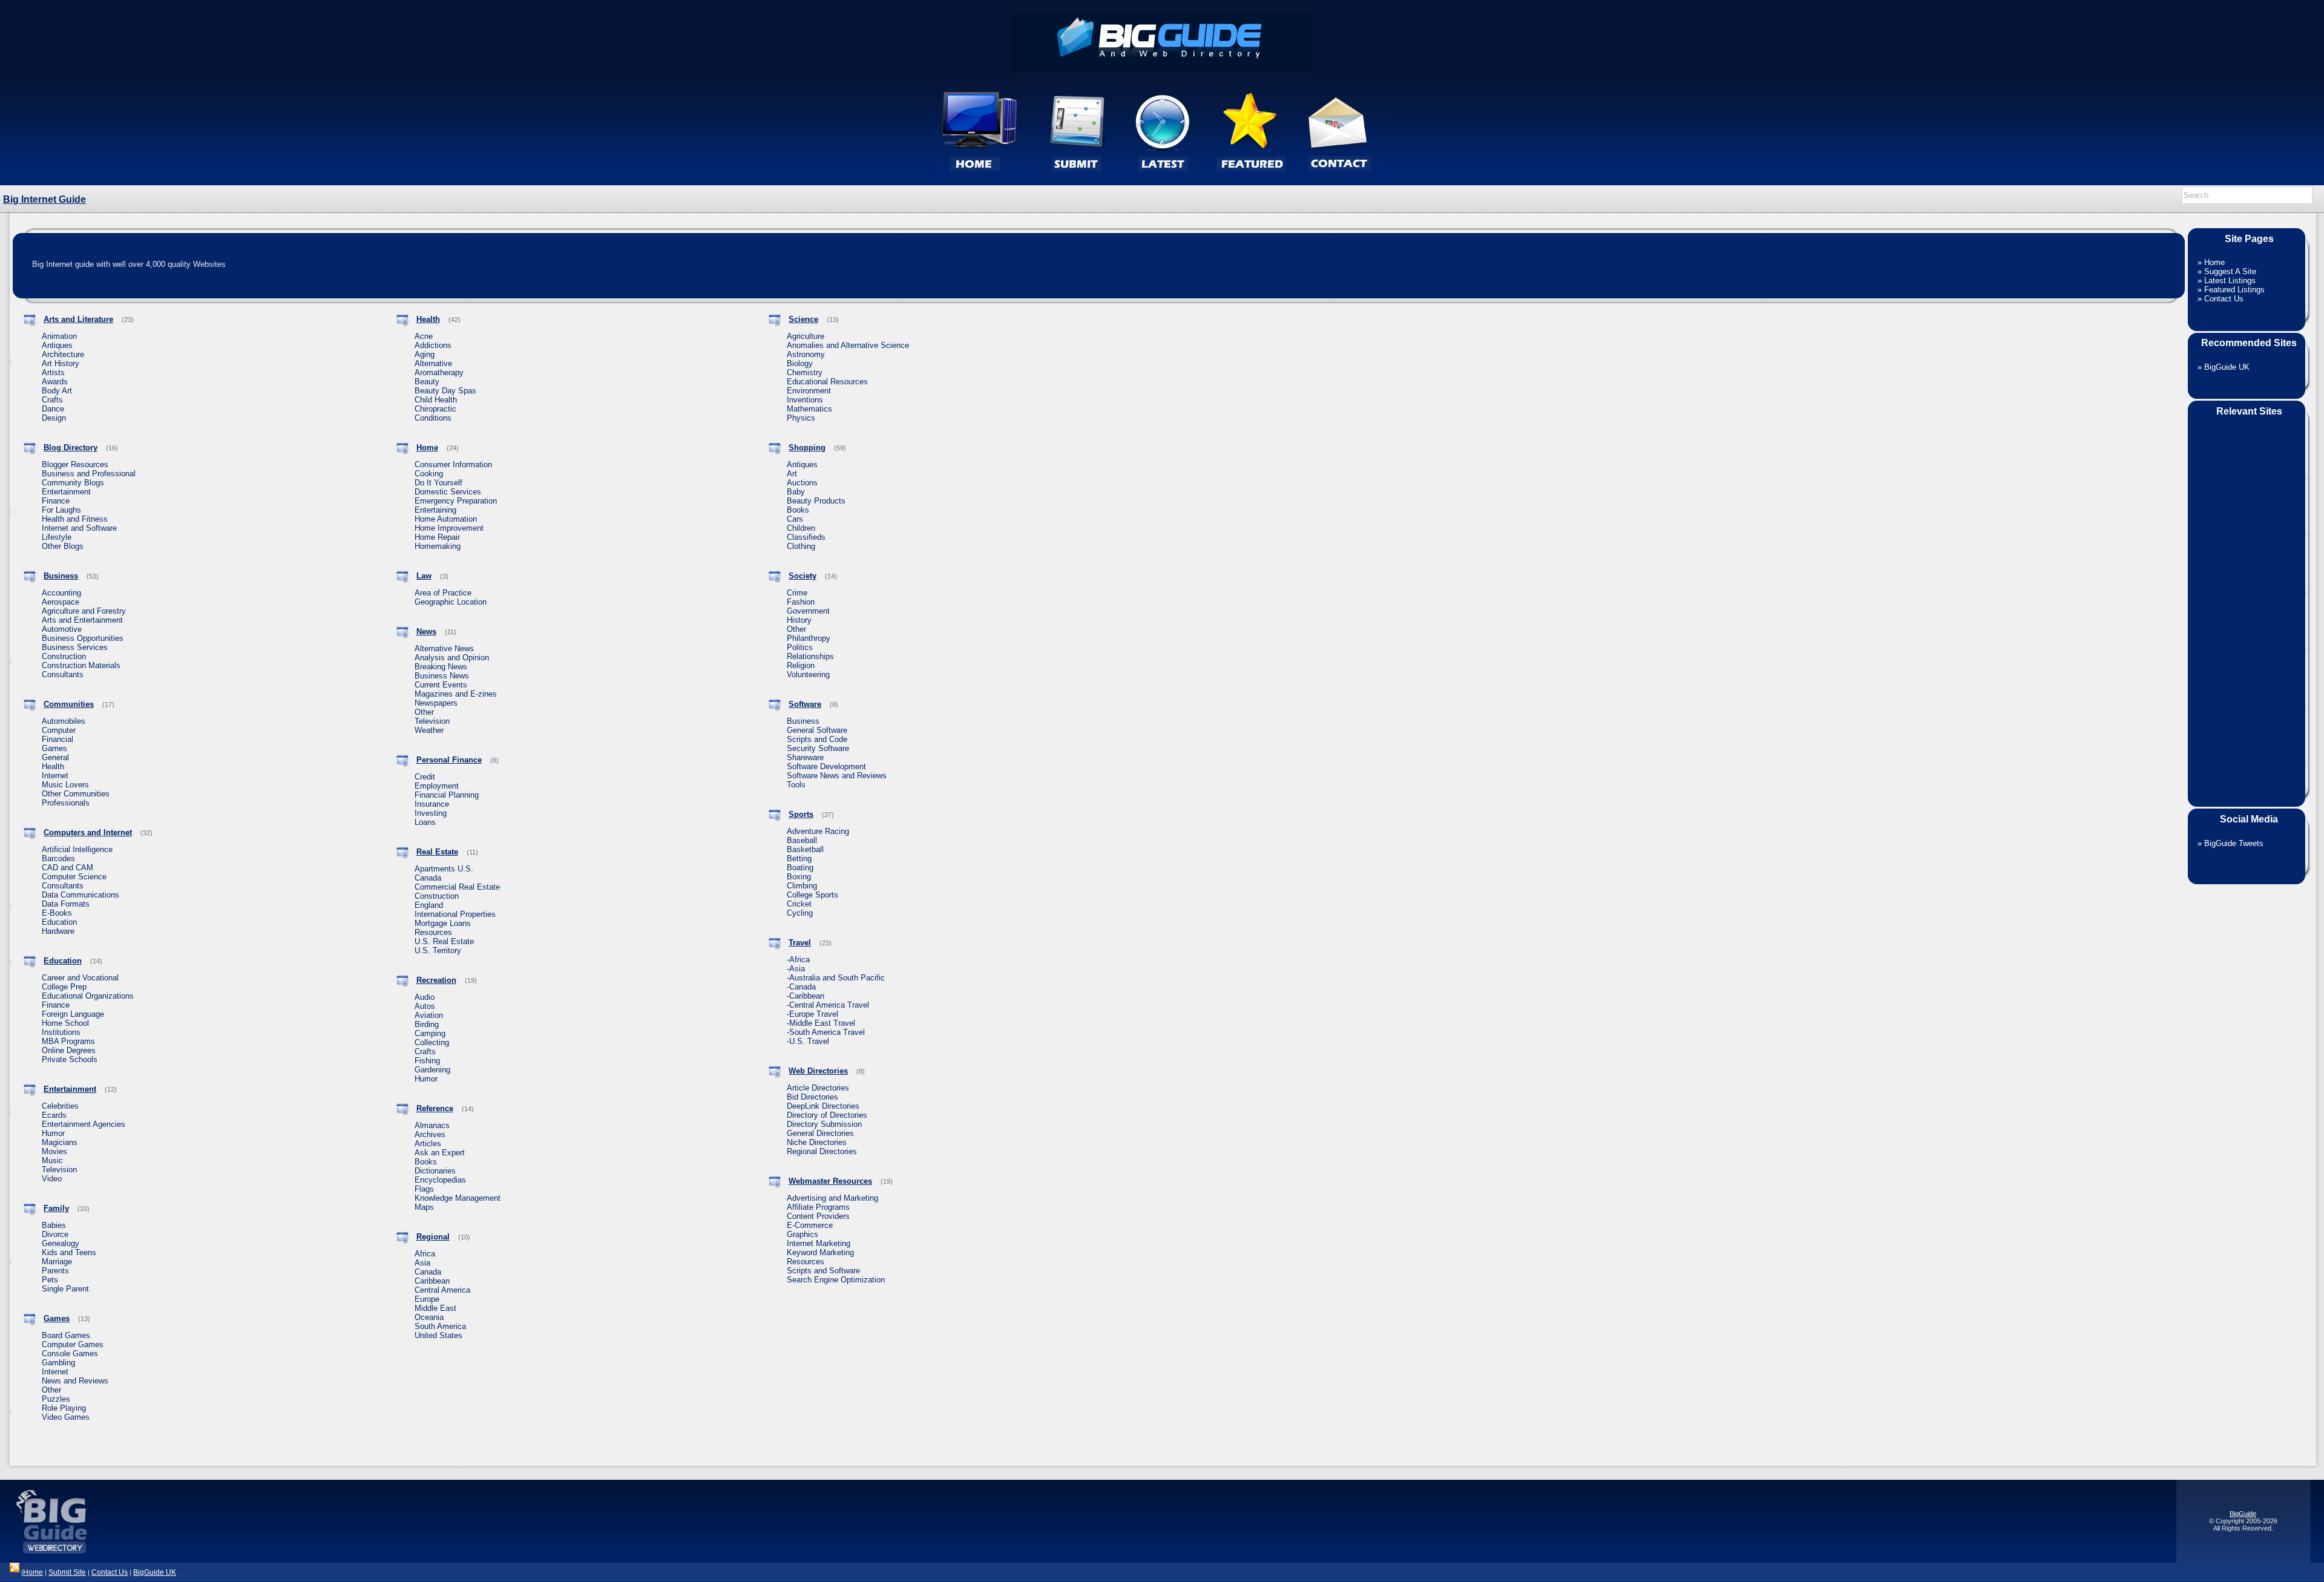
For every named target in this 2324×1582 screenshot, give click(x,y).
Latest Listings (2230, 281)
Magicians (60, 1142)
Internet (55, 776)
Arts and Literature (78, 319)
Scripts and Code (817, 739)
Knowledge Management (458, 1198)
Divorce (55, 1234)
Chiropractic (435, 409)
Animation (59, 336)
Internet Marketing (819, 1243)
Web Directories (818, 1071)
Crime (797, 593)
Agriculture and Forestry (84, 611)
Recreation (436, 980)
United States (438, 1335)
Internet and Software (79, 528)
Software (805, 704)
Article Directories (818, 1088)
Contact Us (2224, 299)
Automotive (62, 629)
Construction (64, 656)
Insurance (432, 804)
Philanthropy (809, 638)
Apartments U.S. (444, 869)
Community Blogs (73, 483)
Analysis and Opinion (452, 658)
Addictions (433, 345)
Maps (424, 1207)
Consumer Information (453, 464)
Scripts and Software (823, 1271)
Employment (437, 786)
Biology (800, 363)
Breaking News (441, 667)
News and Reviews (75, 1381)
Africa (425, 1254)
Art (792, 474)
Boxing (799, 877)
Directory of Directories (827, 1115)
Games (54, 748)
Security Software (818, 748)
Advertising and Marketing (832, 1198)
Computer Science (74, 877)
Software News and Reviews (837, 776)
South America (440, 1326)
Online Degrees (69, 1050)
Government (808, 611)
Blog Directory (71, 448)
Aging (425, 354)
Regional (433, 1237)
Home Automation (446, 519)
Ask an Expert (440, 1153)
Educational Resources (827, 382)
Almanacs (432, 1125)
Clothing (801, 546)
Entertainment (66, 492)
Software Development (826, 766)
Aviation (429, 1015)
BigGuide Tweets (2234, 843)
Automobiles (64, 721)
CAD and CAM (67, 868)
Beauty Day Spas (445, 391)
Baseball (802, 840)
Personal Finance (449, 760)
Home (427, 448)
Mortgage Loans (443, 923)
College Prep (64, 987)
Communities (69, 704)
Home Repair (437, 537)
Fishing (427, 1061)
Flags (424, 1189)
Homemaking (438, 546)
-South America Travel (826, 1032)
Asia (422, 1263)
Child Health (436, 400)
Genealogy (61, 1243)
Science (803, 319)
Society (803, 576)
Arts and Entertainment (82, 620)
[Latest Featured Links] (1251, 182)
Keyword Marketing (820, 1252)
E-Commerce (810, 1225)
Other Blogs (63, 546)
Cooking (429, 474)
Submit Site (67, 1572)
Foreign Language (73, 1014)
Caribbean (432, 1281)
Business (61, 576)
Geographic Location (451, 602)
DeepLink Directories (823, 1106)
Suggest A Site (2230, 271)
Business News (442, 676)
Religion (801, 665)
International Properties (455, 914)
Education (59, 922)
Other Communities (76, 794)
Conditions (433, 418)
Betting (799, 858)
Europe (427, 1299)
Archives (430, 1134)
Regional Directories (822, 1151)
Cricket (799, 904)
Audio (425, 997)
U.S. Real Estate (444, 941)
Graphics (803, 1234)
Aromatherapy (439, 373)
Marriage (57, 1262)
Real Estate (437, 852)
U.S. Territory (438, 950)
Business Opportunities (83, 638)
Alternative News (444, 648)
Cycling (800, 913)
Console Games (70, 1354)
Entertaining (435, 510)
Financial (57, 739)
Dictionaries (435, 1171)
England (429, 905)
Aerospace (61, 602)
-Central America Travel (828, 1005)
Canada (428, 878)
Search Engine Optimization (836, 1280)
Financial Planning (447, 795)
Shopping (807, 448)
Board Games (66, 1335)
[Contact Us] (1342, 182)
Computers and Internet (88, 832)
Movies (54, 1151)
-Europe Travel (812, 1014)
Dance (53, 409)
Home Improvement (449, 528)
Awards (55, 382)
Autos (425, 1006)
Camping (430, 1033)
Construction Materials (81, 665)
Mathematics (809, 409)
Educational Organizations (88, 996)
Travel (800, 943)
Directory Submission (824, 1124)
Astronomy (806, 354)
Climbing (802, 886)
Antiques (57, 345)
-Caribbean (806, 996)
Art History (61, 363)
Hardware (58, 931)
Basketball (805, 849)
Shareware (805, 757)
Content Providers (818, 1216)
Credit (425, 777)
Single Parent (65, 1289)
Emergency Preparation (456, 501)
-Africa (798, 960)
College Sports (812, 895)
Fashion (801, 602)
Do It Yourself (438, 483)
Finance (56, 501)
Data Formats (66, 904)
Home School (65, 1023)
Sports (801, 814)
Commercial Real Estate (457, 887)
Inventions (805, 400)
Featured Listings (2234, 290)
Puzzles (56, 1399)
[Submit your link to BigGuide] (1075, 182)
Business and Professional (89, 474)
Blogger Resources (75, 464)
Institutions (61, 1032)
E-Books (57, 913)
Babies (54, 1225)
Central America (442, 1290)
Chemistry (805, 373)
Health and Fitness (75, 519)
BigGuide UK (2227, 367)
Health (53, 766)
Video (52, 1179)
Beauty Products (816, 501)
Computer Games (73, 1344)
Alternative (433, 363)
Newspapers (436, 703)
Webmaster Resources (830, 1181)
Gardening (432, 1070)
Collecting (432, 1042)
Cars (795, 519)
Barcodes (58, 858)
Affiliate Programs (818, 1207)
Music (52, 1160)
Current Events (441, 685)
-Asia (796, 969)
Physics (801, 418)
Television (59, 1170)
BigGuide (2243, 1514)
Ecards (54, 1115)
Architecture (63, 354)
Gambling (58, 1363)
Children (801, 528)
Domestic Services (448, 492)
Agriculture (806, 336)
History (799, 620)
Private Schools (70, 1059)
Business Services (75, 647)
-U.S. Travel (808, 1041)
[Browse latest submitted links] (1163, 182)
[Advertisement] (2247, 604)
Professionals (66, 803)
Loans (425, 822)
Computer (59, 730)
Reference (435, 1108)
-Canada (801, 987)
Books (426, 1162)
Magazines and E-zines (456, 694)
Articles (428, 1144)
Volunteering (808, 674)
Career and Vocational (80, 978)
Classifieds (806, 537)
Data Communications (80, 895)
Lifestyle (57, 537)
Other (51, 1390)
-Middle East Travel (821, 1023)
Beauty (427, 382)
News (426, 632)
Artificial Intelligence (77, 849)
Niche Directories (817, 1142)
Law (424, 576)
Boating (800, 868)
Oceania (429, 1317)
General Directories (820, 1133)
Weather (429, 730)
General (55, 757)
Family (56, 1208)
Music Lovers (65, 785)
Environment (809, 391)
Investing (431, 813)
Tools (796, 785)
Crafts (52, 400)
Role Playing (64, 1408)
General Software (817, 730)
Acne (424, 336)
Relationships (810, 656)
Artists (53, 373)
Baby (796, 492)
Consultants (63, 674)
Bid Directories (812, 1097)
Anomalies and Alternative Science (848, 345)
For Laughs (61, 510)
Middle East (435, 1308)
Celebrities (60, 1106)
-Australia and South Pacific (836, 978)
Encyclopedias (440, 1180)
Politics (800, 647)
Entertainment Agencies (84, 1124)
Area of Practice (443, 593)
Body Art (57, 391)
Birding (427, 1024)
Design (54, 418)
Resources (433, 932)
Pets (50, 1280)
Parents (55, 1271)
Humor (53, 1133)
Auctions (802, 483)
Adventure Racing (818, 831)
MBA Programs (68, 1041)
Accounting (61, 593)
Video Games (66, 1417)
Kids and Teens (69, 1252)
